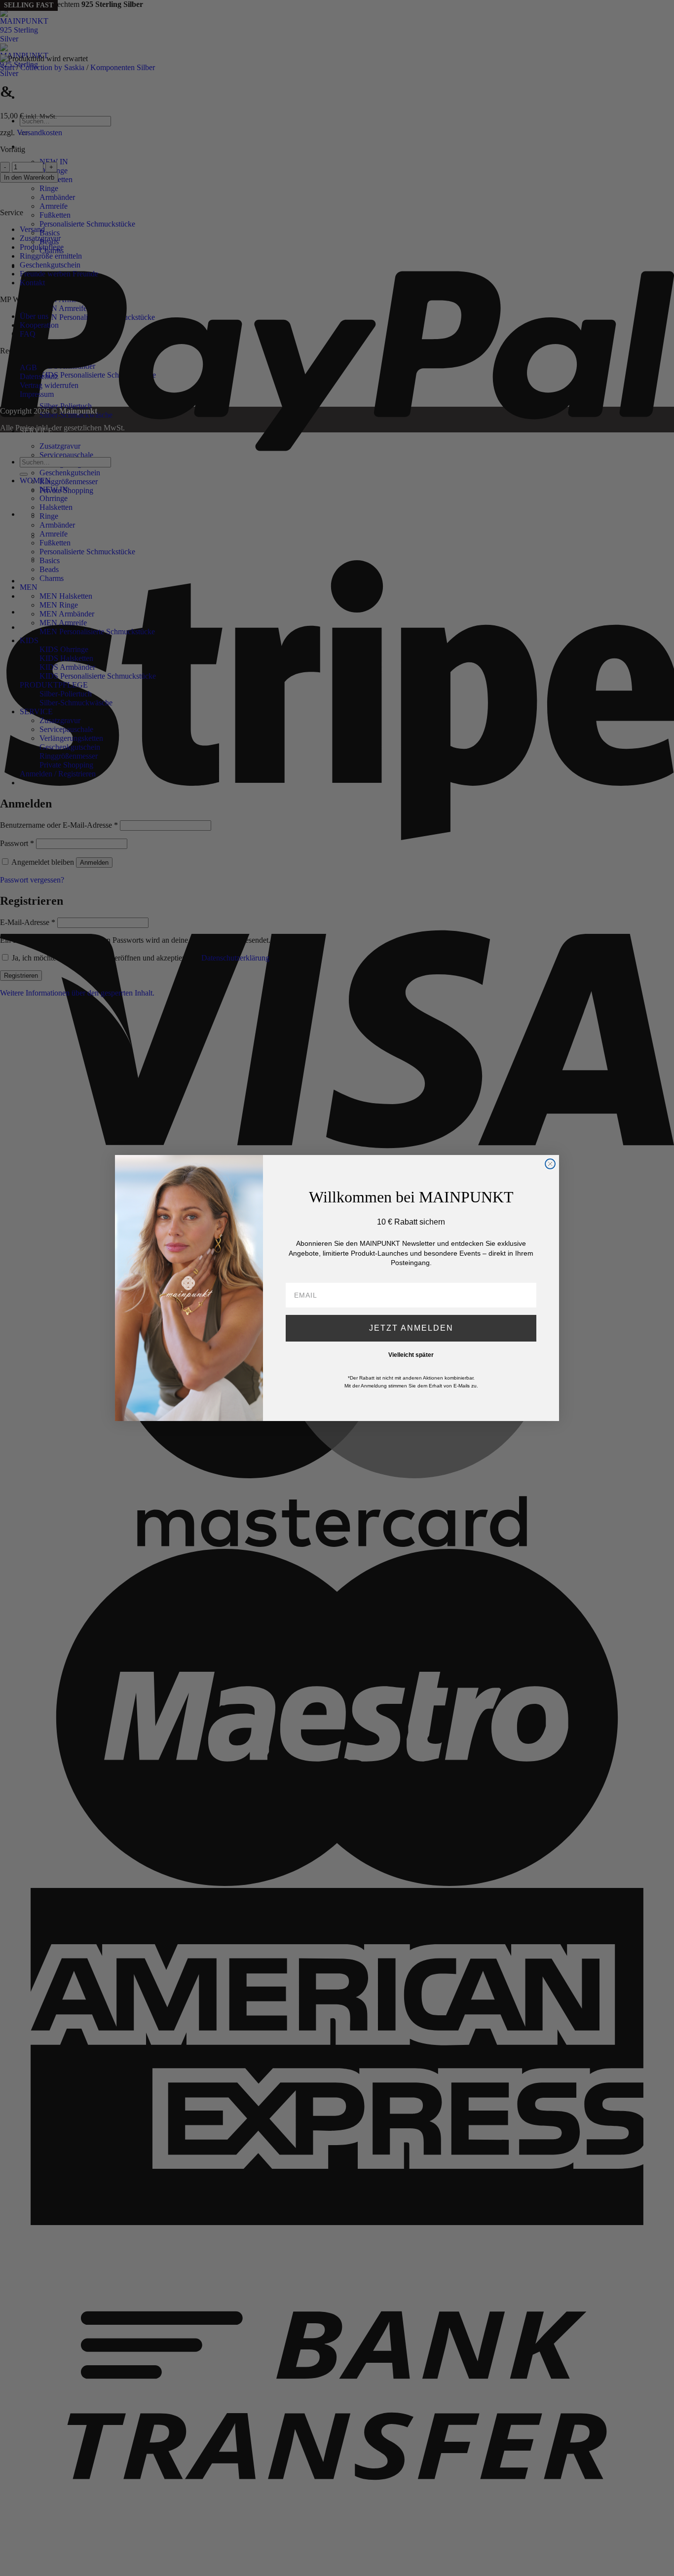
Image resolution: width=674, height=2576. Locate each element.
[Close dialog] (550, 1164)
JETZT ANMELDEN (411, 1328)
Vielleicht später (411, 1355)
